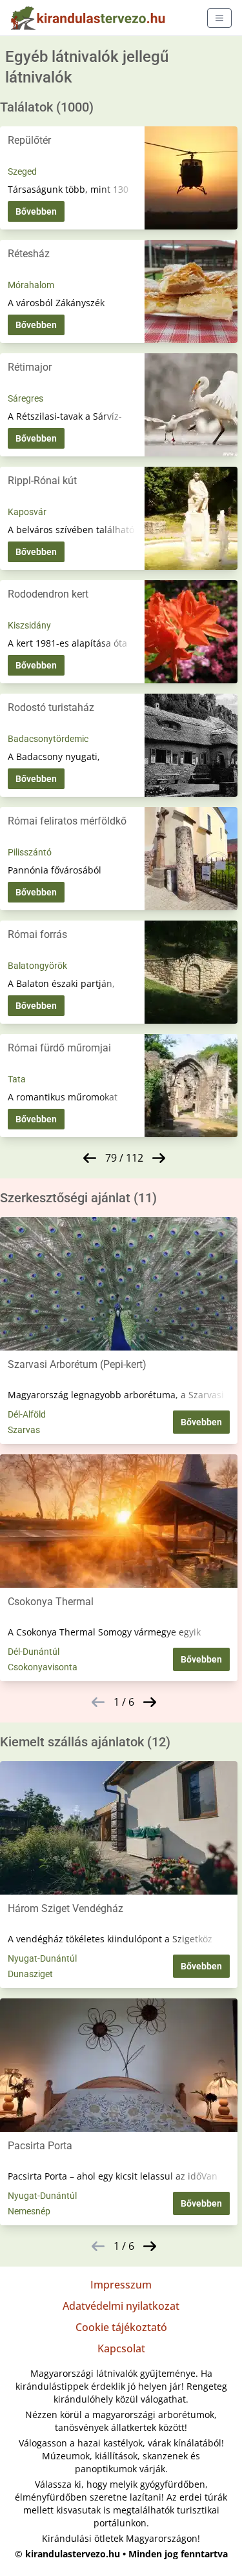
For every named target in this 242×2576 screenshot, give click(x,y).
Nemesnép (29, 2211)
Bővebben (36, 211)
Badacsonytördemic (48, 739)
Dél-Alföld (27, 1414)
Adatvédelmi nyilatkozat (121, 2306)
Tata (17, 1079)
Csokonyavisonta (43, 1667)
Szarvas (24, 1430)
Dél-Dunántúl (34, 1652)
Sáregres (25, 398)
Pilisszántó (30, 852)
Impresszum (121, 2285)
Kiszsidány (29, 625)
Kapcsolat (121, 2348)
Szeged (22, 171)
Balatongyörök (37, 966)
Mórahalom (31, 285)
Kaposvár (27, 512)
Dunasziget (30, 1974)
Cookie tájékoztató (121, 2327)
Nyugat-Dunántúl (42, 1958)
